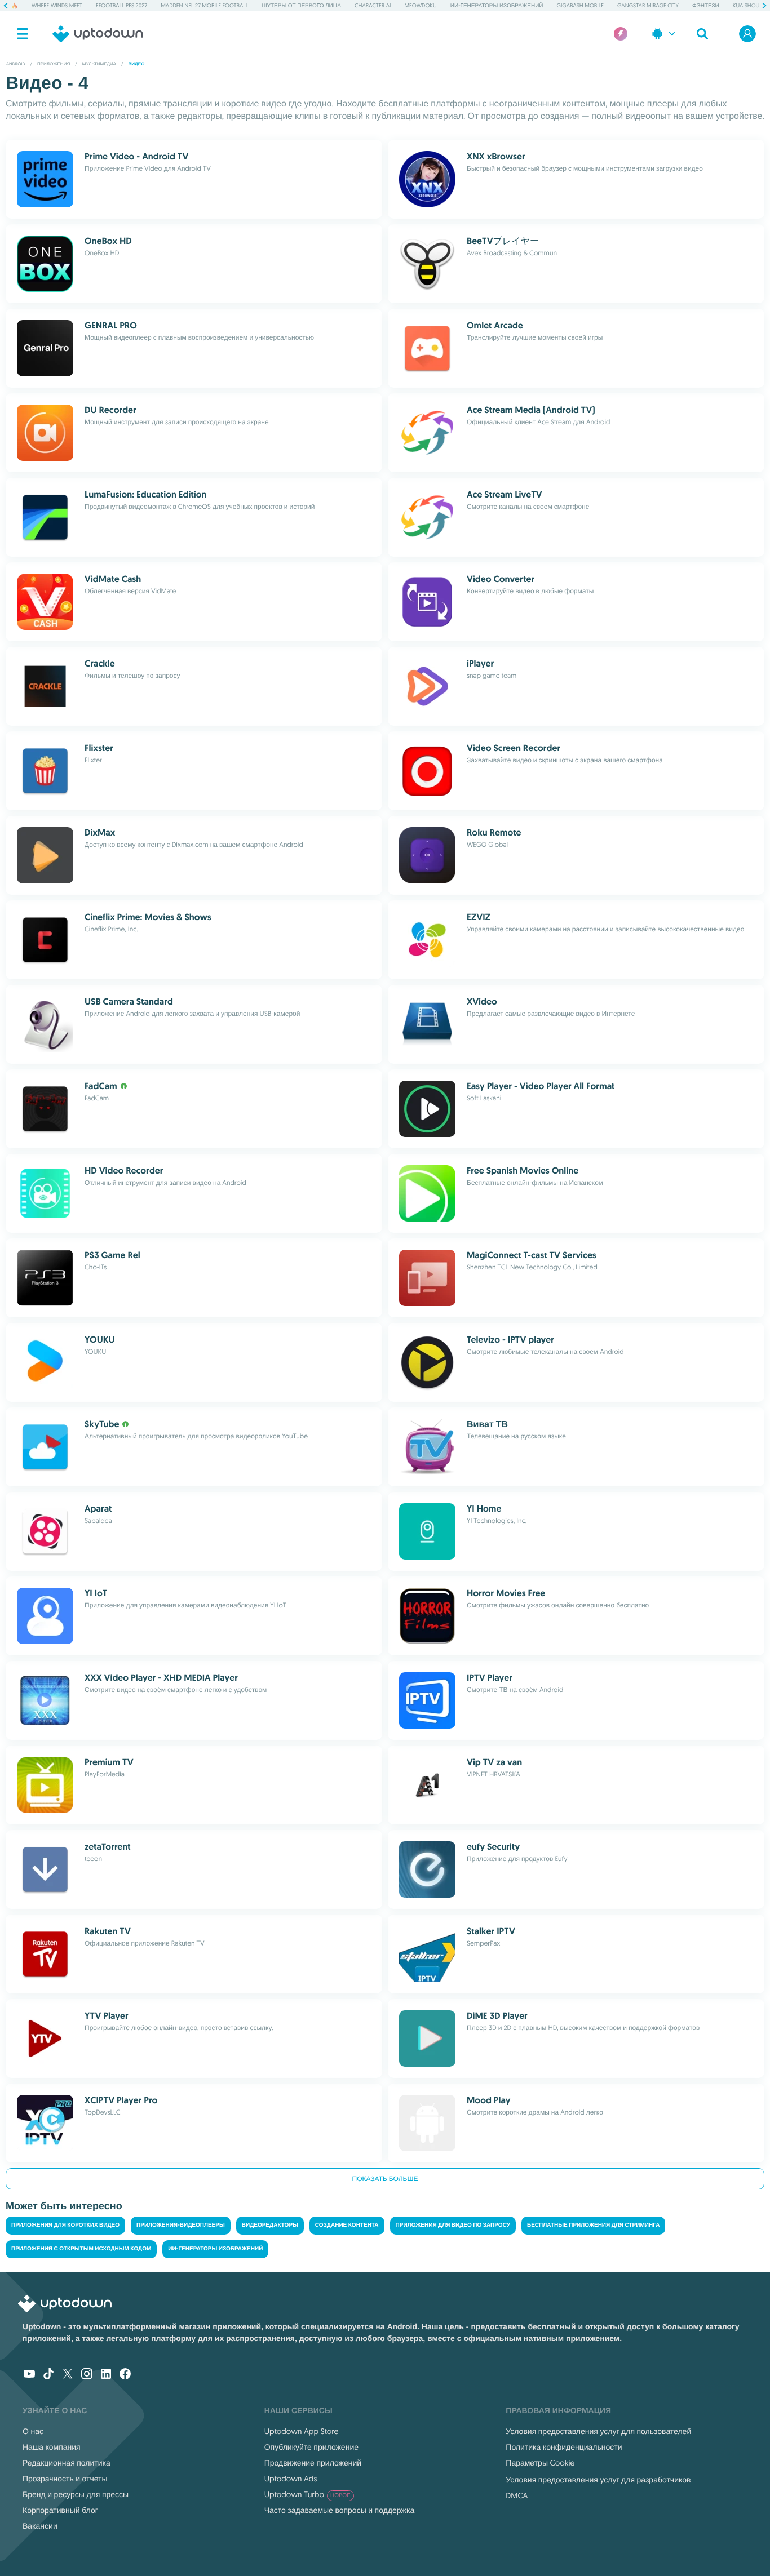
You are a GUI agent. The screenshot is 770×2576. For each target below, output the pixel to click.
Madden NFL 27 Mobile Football (204, 5)
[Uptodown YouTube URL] (29, 2375)
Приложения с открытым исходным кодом (81, 2249)
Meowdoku (420, 5)
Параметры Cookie (540, 2463)
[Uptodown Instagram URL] (87, 2375)
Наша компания (52, 2447)
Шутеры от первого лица (301, 5)
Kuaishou (746, 5)
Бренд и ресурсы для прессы (76, 2494)
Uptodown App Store (302, 2431)
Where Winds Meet (57, 5)
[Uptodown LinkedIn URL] (106, 2375)
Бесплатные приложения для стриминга (594, 2225)
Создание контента (347, 2225)
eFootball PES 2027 (121, 5)
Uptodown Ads (291, 2479)
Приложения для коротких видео (65, 2225)
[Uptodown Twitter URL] (68, 2375)
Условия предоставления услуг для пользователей (598, 2431)
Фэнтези (706, 5)
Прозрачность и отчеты (65, 2479)
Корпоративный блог (60, 2510)
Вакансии (40, 2526)
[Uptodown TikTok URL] (48, 2375)
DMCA (517, 2495)
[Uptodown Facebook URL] (125, 2375)
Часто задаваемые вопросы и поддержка (340, 2510)
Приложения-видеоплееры (181, 2225)
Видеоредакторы (270, 2225)
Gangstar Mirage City (648, 5)
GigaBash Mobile (580, 5)
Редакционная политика (67, 2463)
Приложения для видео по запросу (453, 2225)
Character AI (373, 5)
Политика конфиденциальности (564, 2447)
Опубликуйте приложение (311, 2447)
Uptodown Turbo (307, 2494)
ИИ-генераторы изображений (497, 5)
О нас (33, 2431)
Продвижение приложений (313, 2463)
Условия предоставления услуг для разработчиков (598, 2480)
